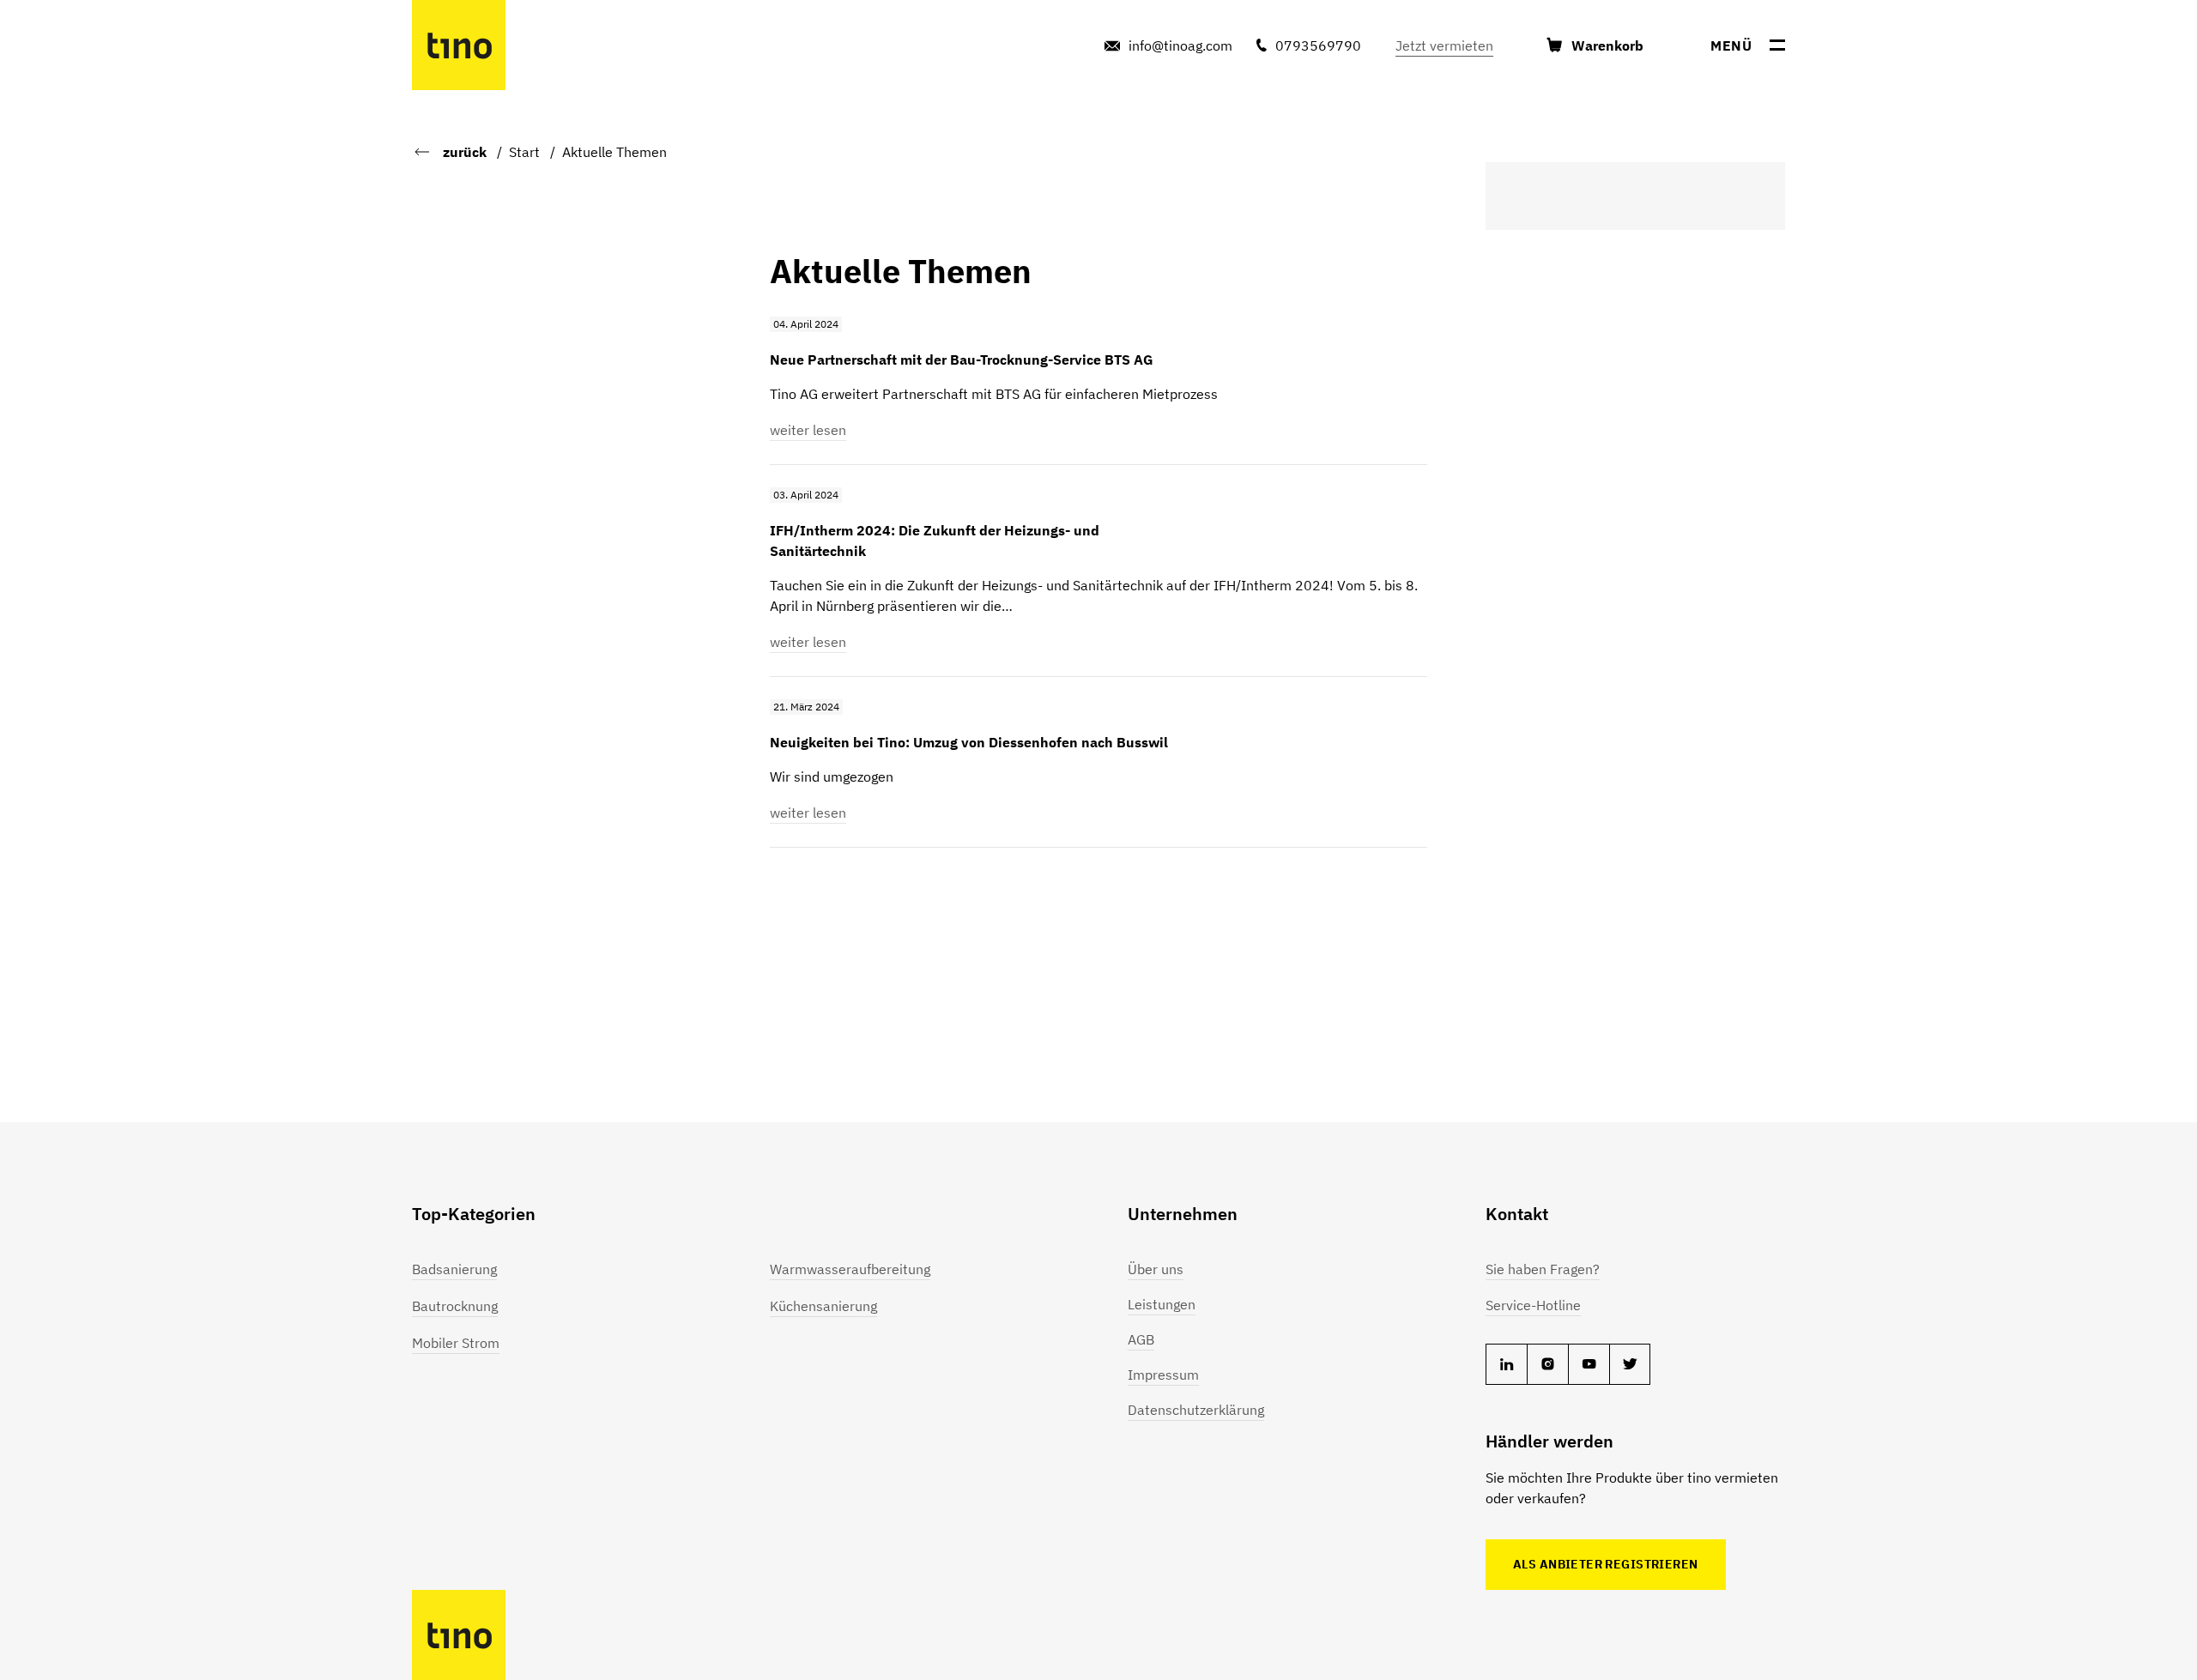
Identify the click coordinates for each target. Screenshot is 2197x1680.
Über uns (1156, 1269)
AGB (1141, 1339)
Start (524, 152)
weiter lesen (808, 430)
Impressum (1163, 1375)
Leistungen (1162, 1304)
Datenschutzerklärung (1196, 1410)
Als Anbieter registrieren (1606, 1564)
